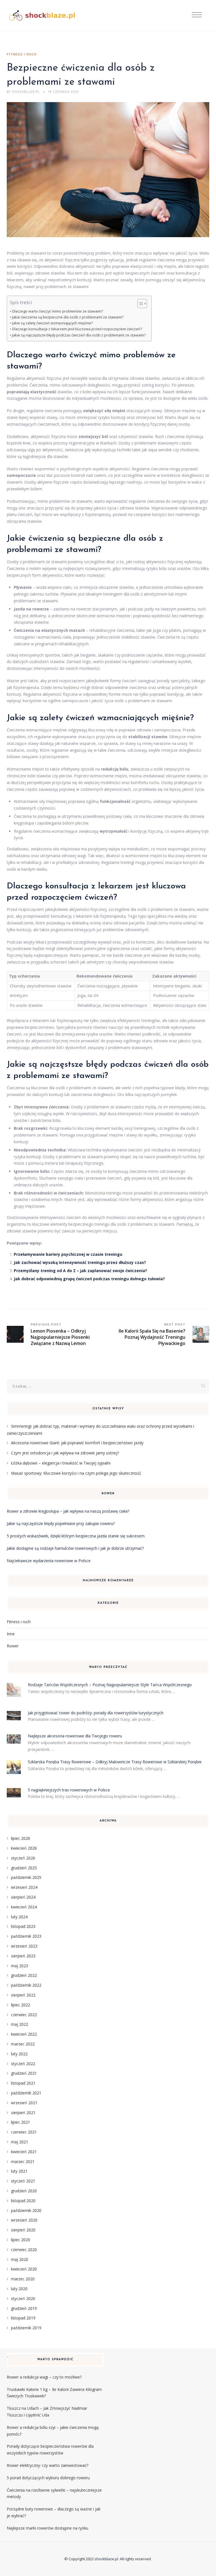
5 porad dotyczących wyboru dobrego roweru (48, 2478)
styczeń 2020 (23, 2298)
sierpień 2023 (23, 1956)
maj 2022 (20, 2024)
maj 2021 (20, 2142)
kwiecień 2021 (24, 2152)
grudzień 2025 (24, 1868)
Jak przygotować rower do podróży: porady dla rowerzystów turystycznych (96, 1713)
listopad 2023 (23, 1926)
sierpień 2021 (23, 2113)
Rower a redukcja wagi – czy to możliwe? (44, 2377)
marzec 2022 (23, 2044)
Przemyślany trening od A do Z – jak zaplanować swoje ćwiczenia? (80, 1271)
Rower (13, 1646)
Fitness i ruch (22, 55)
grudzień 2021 (24, 2073)
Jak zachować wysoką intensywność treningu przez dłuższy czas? (80, 1262)
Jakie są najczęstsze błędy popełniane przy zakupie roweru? (61, 1523)
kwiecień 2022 (24, 2034)
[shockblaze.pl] (42, 15)
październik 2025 (26, 1877)
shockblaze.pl (106, 2559)
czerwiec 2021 (24, 2132)
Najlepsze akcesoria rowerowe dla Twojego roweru (75, 1736)
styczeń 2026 (23, 1858)
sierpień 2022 (23, 1995)
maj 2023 (20, 1966)
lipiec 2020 (21, 2240)
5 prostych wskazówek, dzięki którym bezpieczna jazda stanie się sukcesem (76, 1536)
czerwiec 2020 (24, 2250)
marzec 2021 (23, 2161)
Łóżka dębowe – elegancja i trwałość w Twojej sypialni (61, 1463)
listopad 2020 (23, 2201)
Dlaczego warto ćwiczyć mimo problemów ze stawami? (58, 311)
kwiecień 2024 (24, 1907)
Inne (11, 1634)
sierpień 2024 (23, 1897)
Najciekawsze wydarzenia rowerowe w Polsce (49, 1561)
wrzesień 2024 (24, 1887)
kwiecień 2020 (24, 2269)
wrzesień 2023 (24, 1946)
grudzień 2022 (24, 1975)
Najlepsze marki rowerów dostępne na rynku (48, 2528)
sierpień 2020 (23, 2230)
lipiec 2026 (21, 1838)
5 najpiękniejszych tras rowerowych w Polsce (69, 1790)
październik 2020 (26, 2210)
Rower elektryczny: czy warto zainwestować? (48, 2465)
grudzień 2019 (24, 2308)
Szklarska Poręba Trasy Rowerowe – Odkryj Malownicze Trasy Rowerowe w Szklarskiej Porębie (115, 1762)
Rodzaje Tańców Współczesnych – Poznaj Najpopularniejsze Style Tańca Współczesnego (110, 1685)
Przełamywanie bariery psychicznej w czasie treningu (68, 1254)
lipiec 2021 (21, 2122)
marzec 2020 (23, 2279)
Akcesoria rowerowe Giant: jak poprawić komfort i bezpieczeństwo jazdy (77, 1443)
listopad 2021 (23, 2083)
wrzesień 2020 (24, 2220)
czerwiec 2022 (24, 2015)
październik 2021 (26, 2093)
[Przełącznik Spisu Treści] (139, 304)
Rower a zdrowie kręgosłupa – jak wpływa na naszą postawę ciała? (68, 1511)
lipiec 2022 (21, 2005)
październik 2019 (26, 2328)
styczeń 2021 (23, 2181)
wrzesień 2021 (24, 2103)
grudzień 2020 (24, 2191)
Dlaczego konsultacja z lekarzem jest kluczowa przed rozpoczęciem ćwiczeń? (77, 329)
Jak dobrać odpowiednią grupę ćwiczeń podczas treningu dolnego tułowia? (89, 1279)
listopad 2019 (23, 2318)
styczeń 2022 (23, 2064)
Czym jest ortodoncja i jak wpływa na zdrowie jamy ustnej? (65, 1453)
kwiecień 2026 (24, 1848)
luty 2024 (19, 1917)
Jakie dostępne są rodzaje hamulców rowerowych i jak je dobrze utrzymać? (75, 1548)
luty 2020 (19, 2289)
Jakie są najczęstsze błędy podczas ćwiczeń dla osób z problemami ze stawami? (79, 335)
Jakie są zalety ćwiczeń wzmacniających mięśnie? (52, 323)
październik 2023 (26, 1936)
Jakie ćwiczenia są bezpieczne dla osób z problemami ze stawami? (68, 317)
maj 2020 (20, 2259)
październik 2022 (26, 1985)
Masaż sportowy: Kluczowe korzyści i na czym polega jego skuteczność (76, 1473)
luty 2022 (19, 2054)
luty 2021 (19, 2171)
